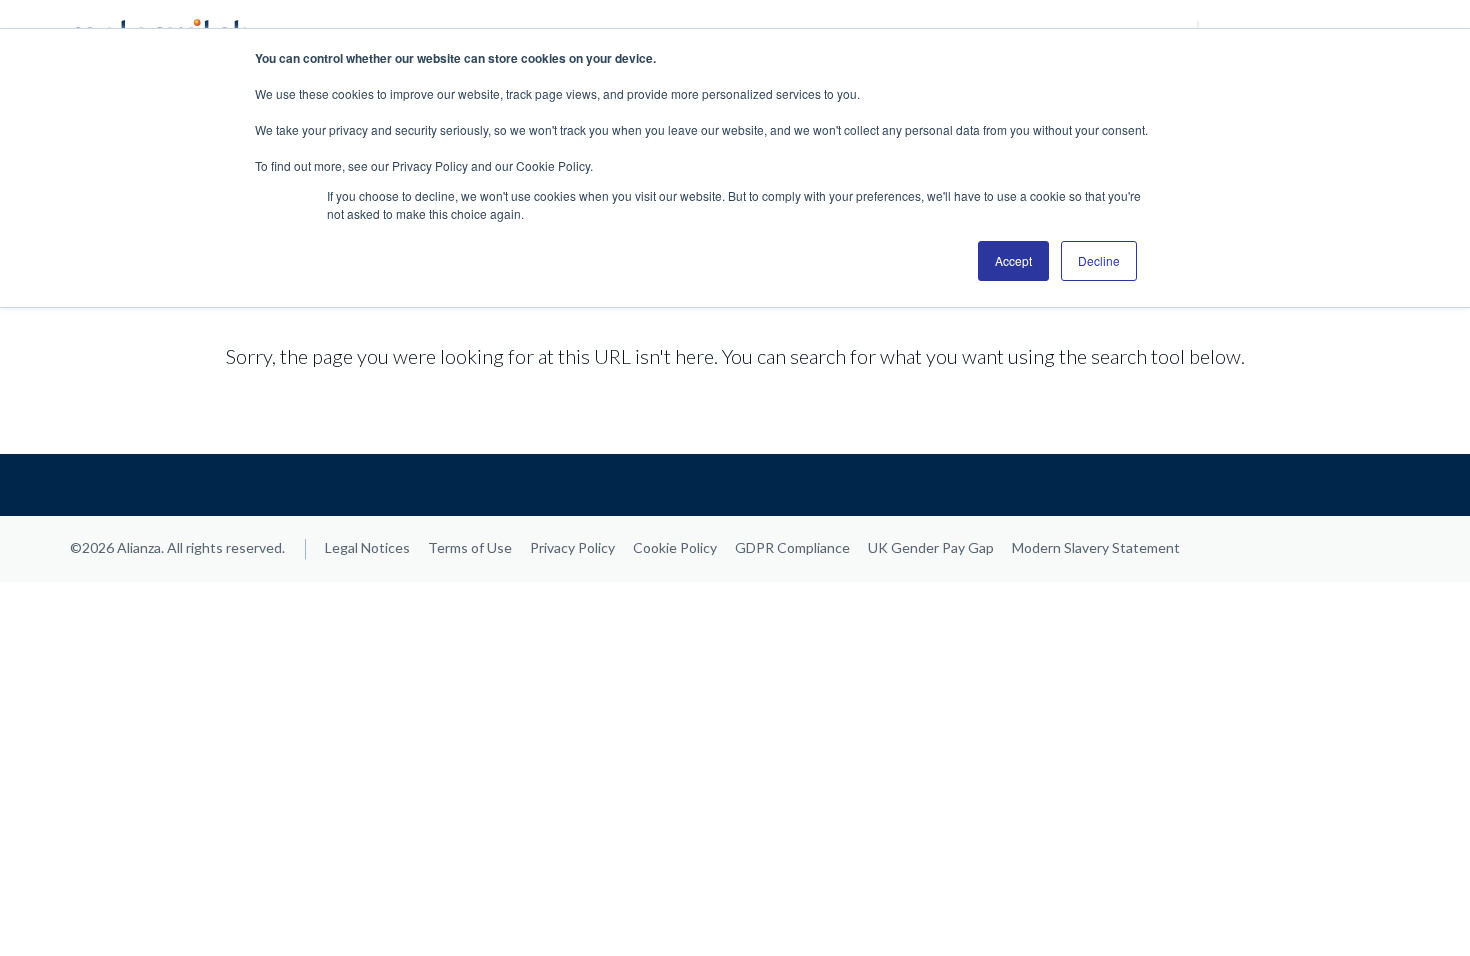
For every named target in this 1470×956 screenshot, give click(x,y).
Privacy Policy (572, 547)
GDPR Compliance (792, 547)
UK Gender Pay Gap (931, 547)
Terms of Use (470, 547)
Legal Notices (367, 547)
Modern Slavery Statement (1096, 547)
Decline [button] (1099, 260)
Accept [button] (1013, 260)
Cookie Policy (675, 547)
